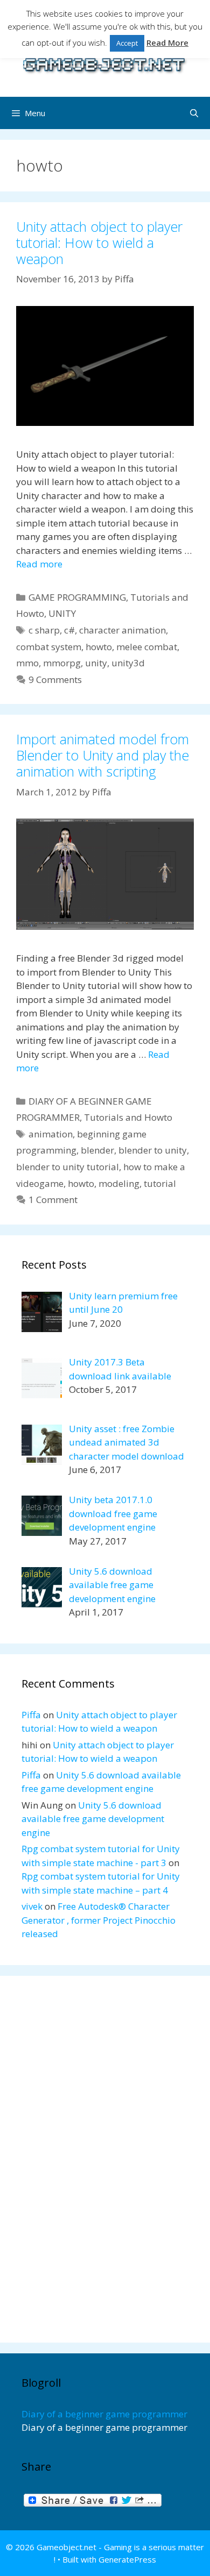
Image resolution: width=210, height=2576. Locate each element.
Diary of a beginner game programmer (104, 2414)
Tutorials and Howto (128, 1117)
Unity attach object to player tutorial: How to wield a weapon (99, 243)
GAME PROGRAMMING (77, 597)
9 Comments (55, 679)
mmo (27, 663)
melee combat (147, 647)
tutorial (160, 1183)
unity (96, 663)
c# (69, 630)
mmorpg (62, 663)
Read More (167, 42)
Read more (39, 564)
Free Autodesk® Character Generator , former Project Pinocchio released (99, 1920)
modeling (119, 1183)
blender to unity (153, 1150)
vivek (32, 1906)
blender (97, 1150)
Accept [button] (127, 43)
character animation (122, 630)
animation (51, 1134)
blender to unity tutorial (68, 1167)
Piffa (31, 1715)
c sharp (44, 630)
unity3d (128, 663)
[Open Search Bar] (194, 113)
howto (99, 647)
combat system (49, 647)
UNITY (62, 613)
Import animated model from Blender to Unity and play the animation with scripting (103, 755)
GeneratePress (127, 2559)
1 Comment (53, 1200)
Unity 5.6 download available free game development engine (93, 1819)
